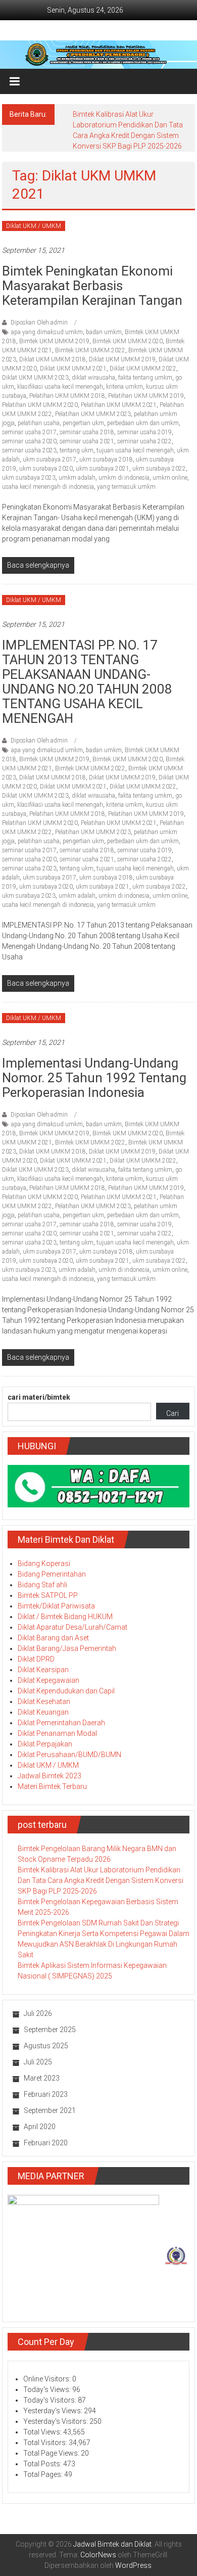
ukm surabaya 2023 (29, 478)
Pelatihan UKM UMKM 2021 (119, 405)
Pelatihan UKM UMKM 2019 (146, 396)
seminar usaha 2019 (144, 432)
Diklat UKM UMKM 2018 (53, 359)
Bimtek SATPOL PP (48, 1595)
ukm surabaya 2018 (106, 459)
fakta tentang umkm (145, 378)
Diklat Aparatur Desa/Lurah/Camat (72, 1627)
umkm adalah (77, 478)
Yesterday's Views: (54, 2411)
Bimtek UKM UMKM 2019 (54, 341)
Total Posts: (43, 2464)
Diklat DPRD (36, 1659)
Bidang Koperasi (44, 1563)
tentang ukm (77, 450)
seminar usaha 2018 (87, 432)
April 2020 (40, 2127)
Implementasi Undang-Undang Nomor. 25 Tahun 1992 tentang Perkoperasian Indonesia (94, 1078)
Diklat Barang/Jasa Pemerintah (67, 1648)
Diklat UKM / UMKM (34, 226)
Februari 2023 (46, 2094)
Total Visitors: (46, 2443)
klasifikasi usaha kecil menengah (60, 387)
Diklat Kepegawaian (48, 1680)
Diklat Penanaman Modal (57, 1733)
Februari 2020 (46, 2143)
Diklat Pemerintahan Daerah (61, 1723)
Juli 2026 (38, 2013)
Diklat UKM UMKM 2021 (73, 369)
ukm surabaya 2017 (50, 459)
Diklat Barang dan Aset (53, 1638)
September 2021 (50, 2110)
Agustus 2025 (46, 2046)
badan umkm (104, 332)
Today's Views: (48, 2389)
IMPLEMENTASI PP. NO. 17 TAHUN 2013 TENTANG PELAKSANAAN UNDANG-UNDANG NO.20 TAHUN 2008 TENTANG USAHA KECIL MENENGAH (87, 682)
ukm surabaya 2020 (46, 469)
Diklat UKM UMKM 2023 (35, 378)
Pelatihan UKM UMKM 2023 (93, 414)
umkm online (170, 478)
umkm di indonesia (124, 478)
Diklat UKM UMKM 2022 (143, 369)
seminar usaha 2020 (29, 441)
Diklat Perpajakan (45, 1744)
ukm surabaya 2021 (103, 469)
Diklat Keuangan (43, 1712)
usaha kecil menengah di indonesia (48, 487)
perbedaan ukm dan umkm (143, 423)
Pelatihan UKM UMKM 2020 (40, 405)
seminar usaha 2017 (29, 432)
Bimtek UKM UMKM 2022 (90, 350)
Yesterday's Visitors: (56, 2421)
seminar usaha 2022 (144, 441)
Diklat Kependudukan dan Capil (66, 1691)
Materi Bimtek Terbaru (52, 1786)
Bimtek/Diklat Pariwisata (56, 1606)
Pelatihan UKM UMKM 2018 (67, 396)
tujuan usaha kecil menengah (135, 450)
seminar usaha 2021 (87, 441)
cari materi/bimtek (39, 1397)
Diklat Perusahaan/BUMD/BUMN (69, 1755)
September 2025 (50, 2030)
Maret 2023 (42, 2078)
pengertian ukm (83, 423)
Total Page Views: (52, 2453)
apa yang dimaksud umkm (47, 332)
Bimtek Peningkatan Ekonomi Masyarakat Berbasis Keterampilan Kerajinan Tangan (92, 286)
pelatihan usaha (39, 423)
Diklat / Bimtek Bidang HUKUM (65, 1617)
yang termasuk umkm (126, 487)
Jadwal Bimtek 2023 (50, 1776)
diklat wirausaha (93, 378)
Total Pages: (44, 2474)
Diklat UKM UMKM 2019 (122, 359)
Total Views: (43, 2432)
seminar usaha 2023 (29, 450)
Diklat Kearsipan (43, 1670)
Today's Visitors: (51, 2400)
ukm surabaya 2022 (159, 469)
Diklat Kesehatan (44, 1701)
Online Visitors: (48, 2379)
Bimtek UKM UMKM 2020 (128, 341)
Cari (173, 1413)
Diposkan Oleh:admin (39, 323)
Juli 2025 (38, 2062)
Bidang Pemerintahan (52, 1574)
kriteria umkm (125, 387)
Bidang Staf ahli (42, 1585)
